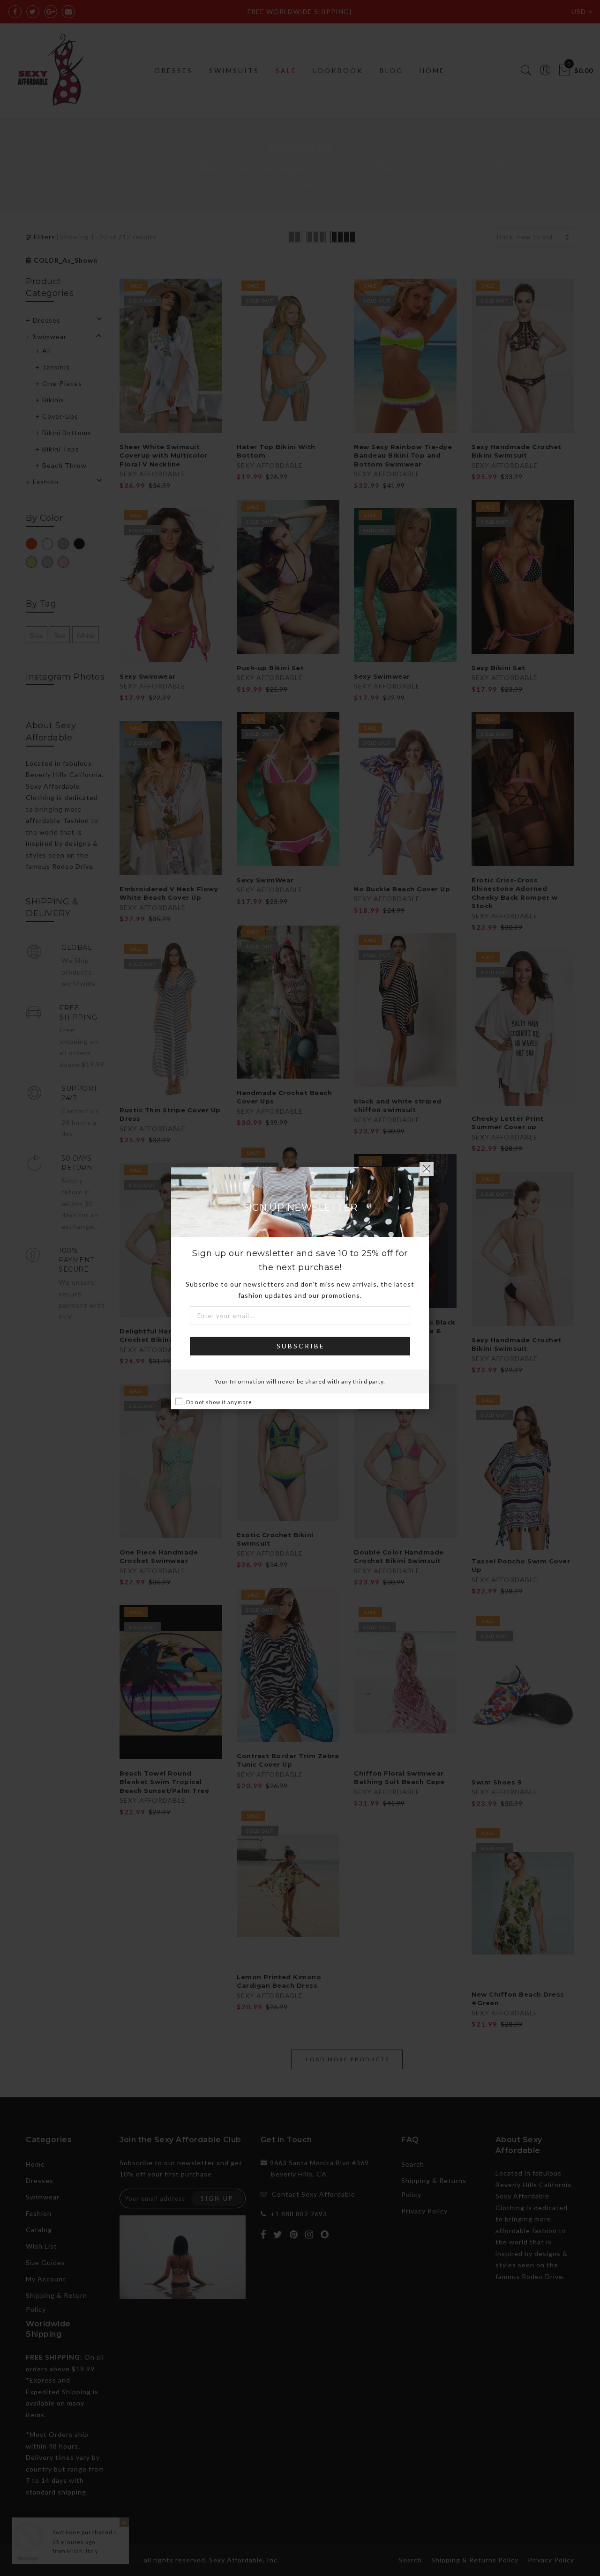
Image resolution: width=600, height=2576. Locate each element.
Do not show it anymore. (220, 1402)
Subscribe (301, 1346)
